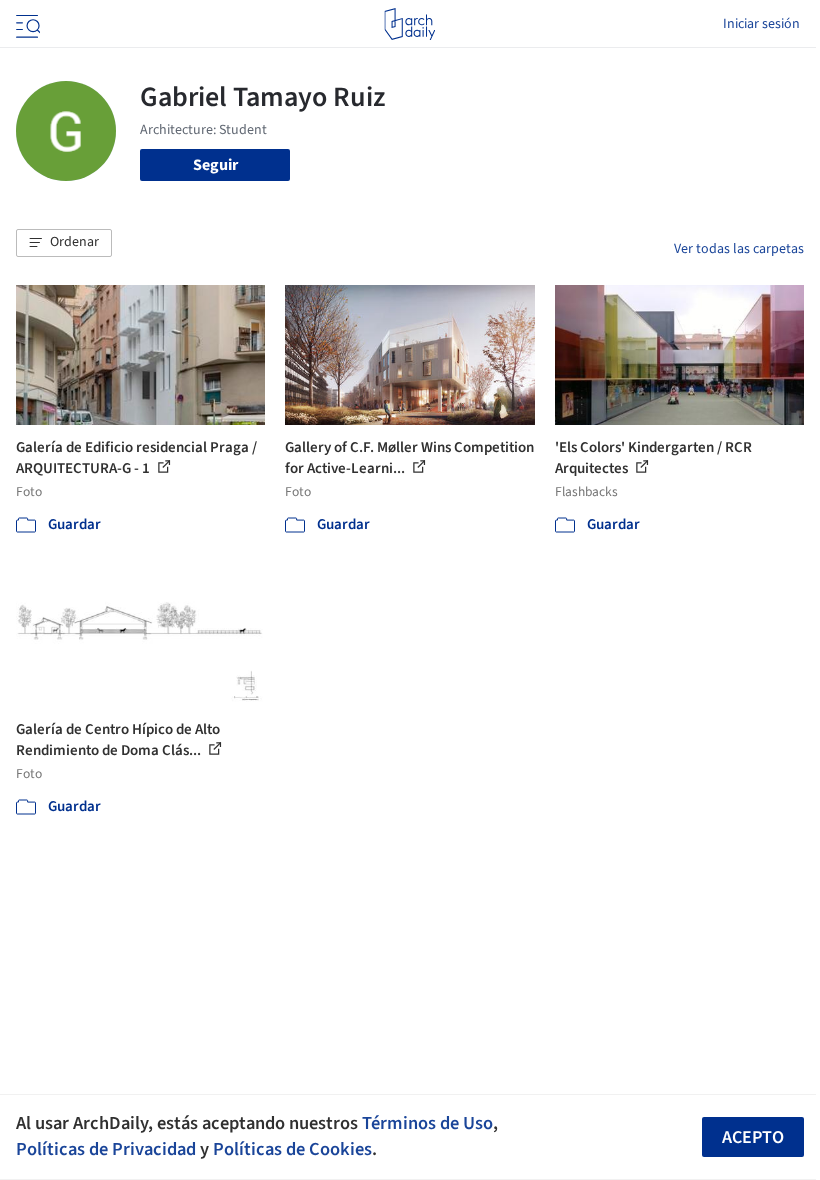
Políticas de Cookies (292, 1149)
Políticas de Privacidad (106, 1149)
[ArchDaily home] (409, 24)
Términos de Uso (427, 1123)
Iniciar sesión (761, 24)
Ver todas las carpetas (739, 249)
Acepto (753, 1137)
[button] (64, 243)
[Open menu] (26, 24)
